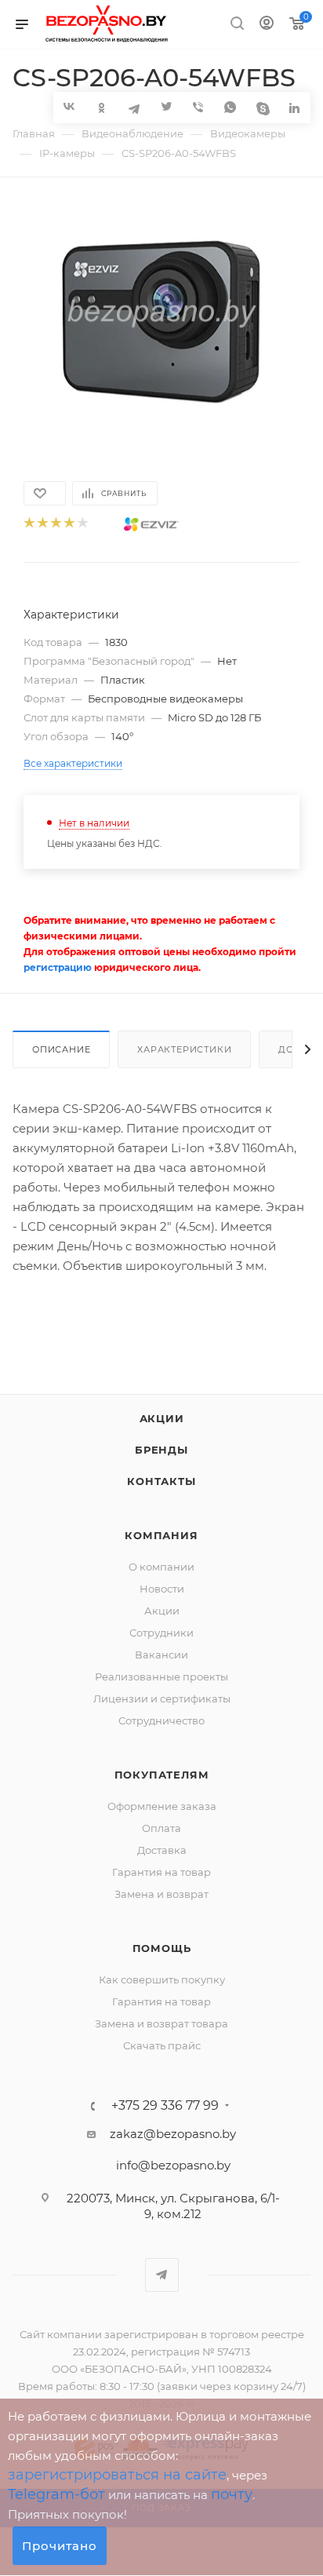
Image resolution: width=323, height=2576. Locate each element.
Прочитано (60, 2546)
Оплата (161, 1828)
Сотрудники (161, 1633)
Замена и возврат (161, 1894)
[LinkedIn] (294, 107)
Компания (161, 1535)
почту (232, 2494)
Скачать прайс (162, 2045)
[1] (29, 524)
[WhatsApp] (230, 107)
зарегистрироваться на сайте (117, 2475)
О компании (161, 1567)
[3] (55, 524)
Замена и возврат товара (161, 2023)
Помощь (162, 1948)
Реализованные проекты (161, 1677)
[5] (82, 524)
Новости (162, 1589)
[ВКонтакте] (69, 106)
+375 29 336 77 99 (165, 2106)
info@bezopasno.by (173, 2165)
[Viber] (198, 107)
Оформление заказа (162, 1806)
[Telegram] (134, 107)
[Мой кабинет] (267, 25)
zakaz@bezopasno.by (173, 2134)
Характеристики (184, 1049)
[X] (166, 107)
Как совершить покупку (162, 1979)
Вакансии (161, 1655)
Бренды (161, 1450)
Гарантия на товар (161, 1872)
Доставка (162, 1850)
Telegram (162, 2275)
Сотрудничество (161, 1720)
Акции (162, 1418)
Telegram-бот (56, 2494)
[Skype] (262, 107)
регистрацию (58, 967)
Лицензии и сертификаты (162, 1698)
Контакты (161, 1481)
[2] (42, 524)
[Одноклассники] (102, 107)
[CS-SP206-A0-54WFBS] (161, 321)
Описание (61, 1049)
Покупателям (162, 1775)
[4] (69, 524)
